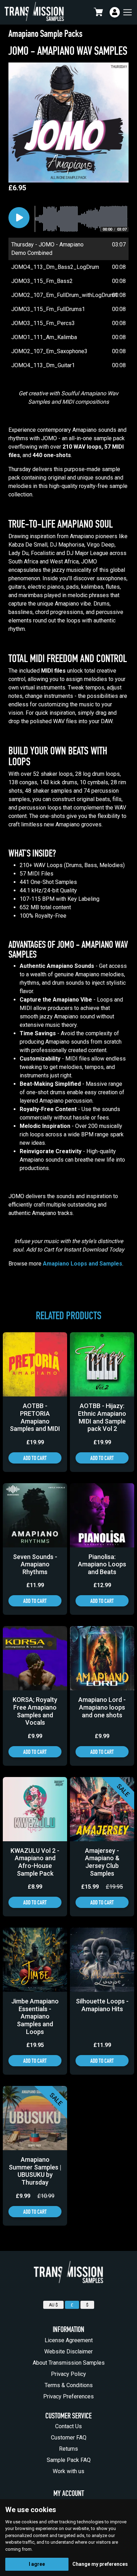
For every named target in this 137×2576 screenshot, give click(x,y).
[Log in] (115, 12)
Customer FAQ (69, 2438)
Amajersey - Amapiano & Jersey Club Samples (102, 1862)
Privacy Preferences (68, 2396)
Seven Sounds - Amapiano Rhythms (35, 1564)
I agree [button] (37, 2564)
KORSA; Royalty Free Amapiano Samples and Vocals (35, 1711)
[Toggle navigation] (127, 12)
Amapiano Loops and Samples (83, 1264)
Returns (68, 2449)
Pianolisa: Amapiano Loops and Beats (102, 1564)
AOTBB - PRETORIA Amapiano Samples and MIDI (35, 1417)
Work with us (68, 2471)
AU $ (53, 2305)
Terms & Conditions (69, 2385)
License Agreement (69, 2340)
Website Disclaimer (68, 2352)
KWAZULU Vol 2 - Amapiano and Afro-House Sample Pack (35, 1862)
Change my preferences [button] (100, 2564)
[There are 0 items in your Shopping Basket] (100, 12)
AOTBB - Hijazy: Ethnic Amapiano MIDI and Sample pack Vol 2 (102, 1417)
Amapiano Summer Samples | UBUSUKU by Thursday (35, 2171)
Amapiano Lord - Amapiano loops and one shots (102, 1707)
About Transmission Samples (69, 2363)
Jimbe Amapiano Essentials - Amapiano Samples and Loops (35, 2016)
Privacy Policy (68, 2374)
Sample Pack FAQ (69, 2460)
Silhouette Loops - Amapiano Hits (102, 2005)
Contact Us (68, 2426)
